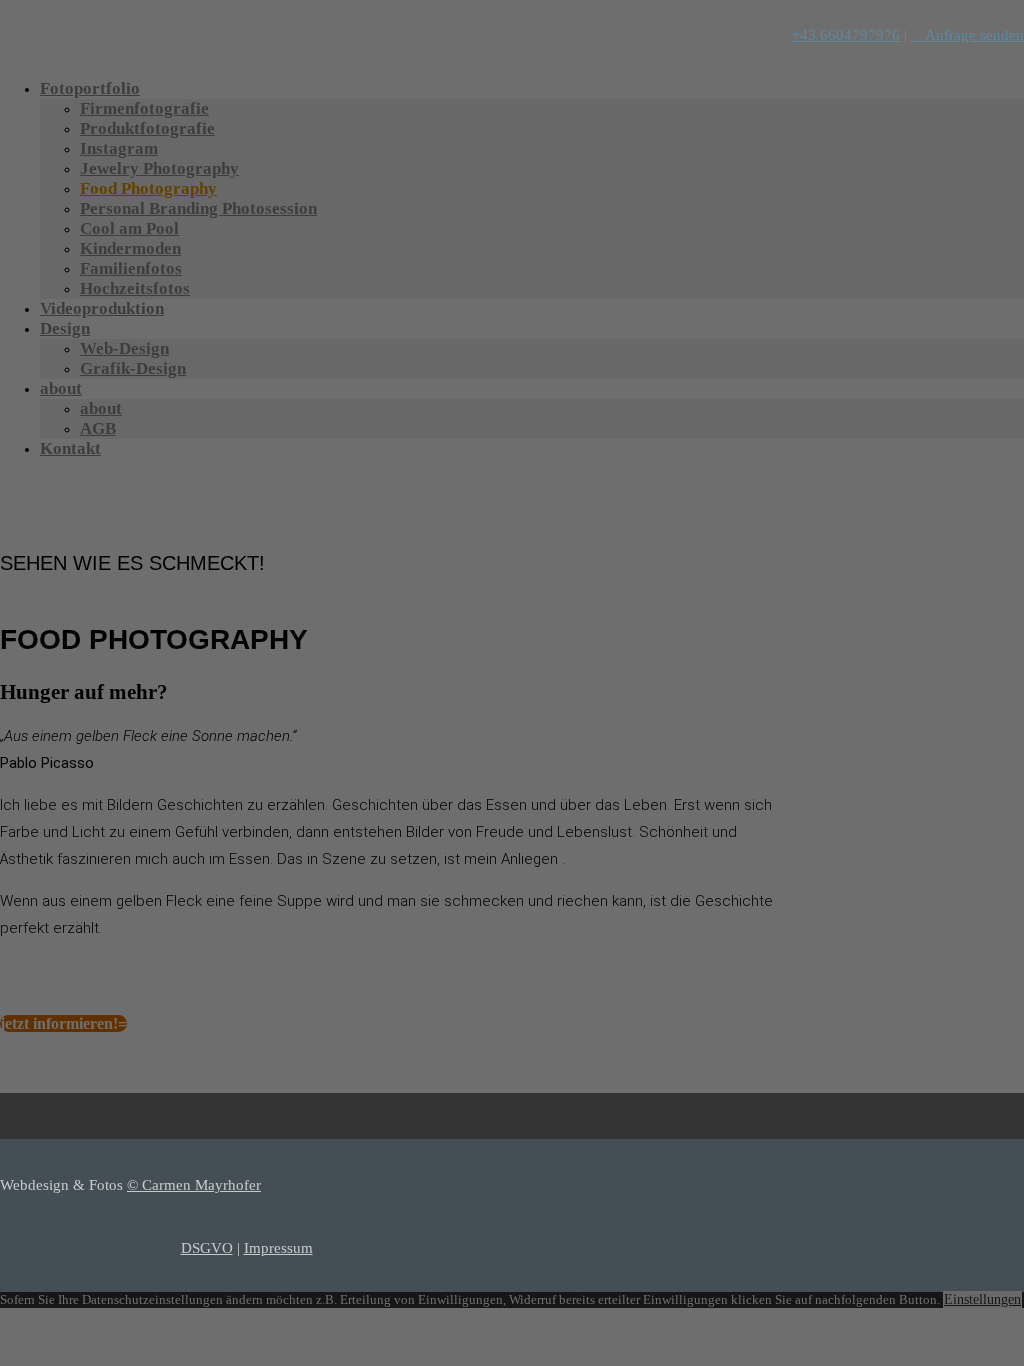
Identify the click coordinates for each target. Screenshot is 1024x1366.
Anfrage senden (967, 35)
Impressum (278, 1248)
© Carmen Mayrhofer (194, 1185)
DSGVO (207, 1248)
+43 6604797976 (846, 35)
